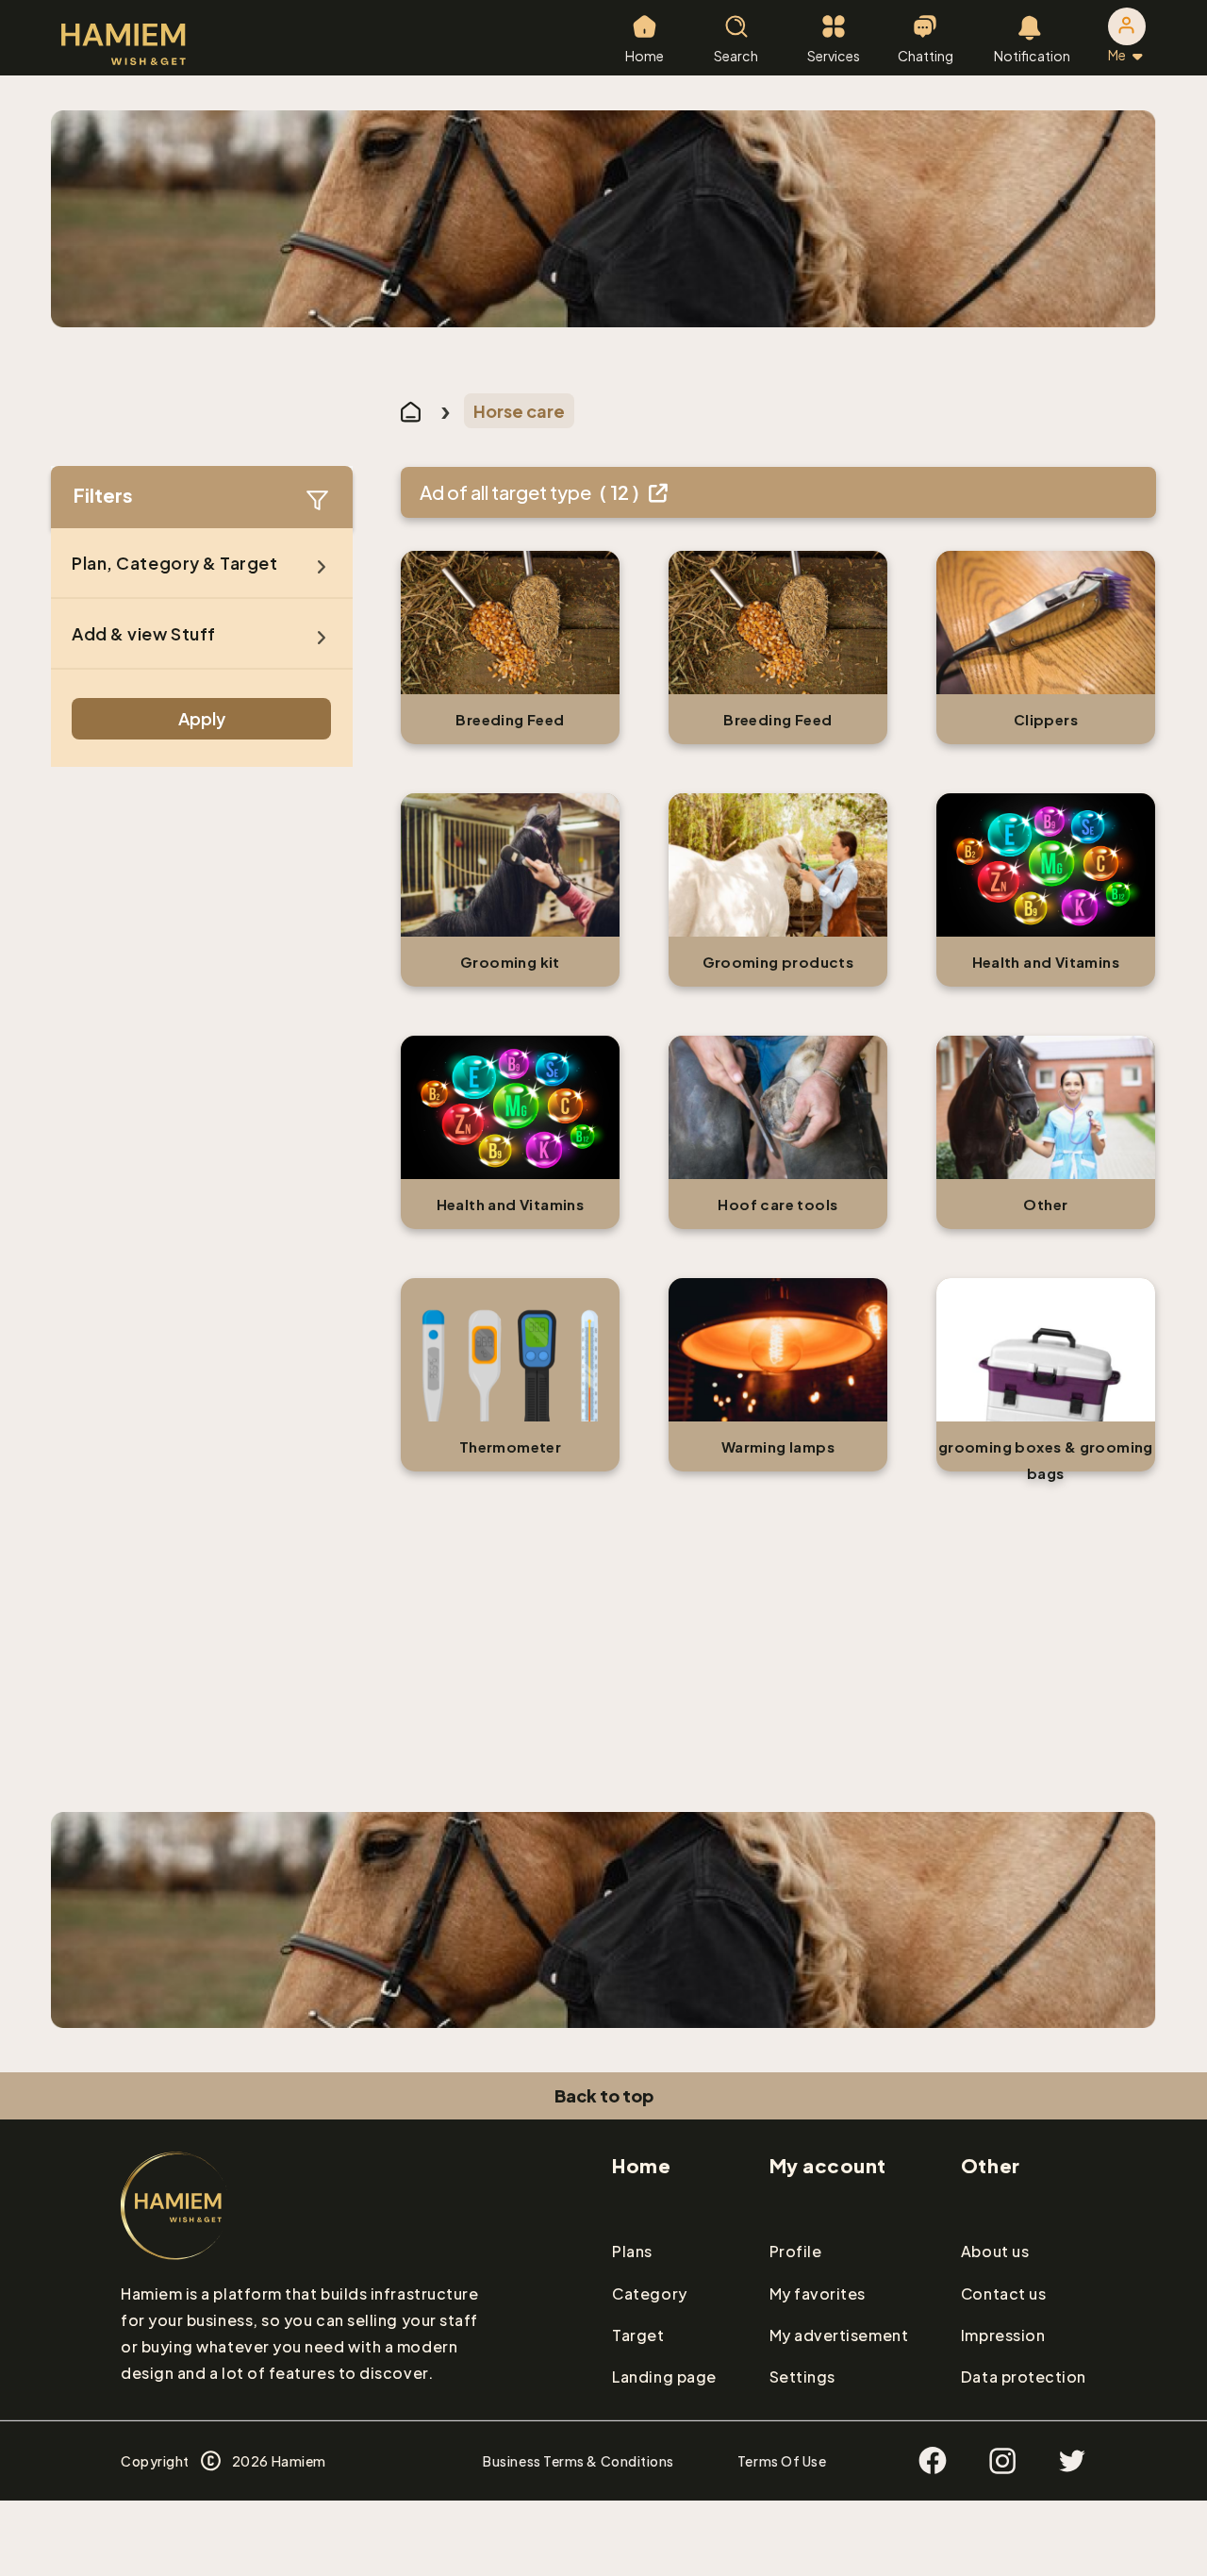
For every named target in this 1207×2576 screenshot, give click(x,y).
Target (638, 2335)
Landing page (664, 2377)
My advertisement (839, 2335)
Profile (796, 2251)
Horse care (519, 411)
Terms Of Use (782, 2461)
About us (995, 2251)
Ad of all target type (531, 492)
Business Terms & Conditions (579, 2461)
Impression (1003, 2335)
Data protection (1024, 2377)
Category (649, 2293)
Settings (802, 2377)
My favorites (818, 2293)
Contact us (1003, 2293)
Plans (632, 2251)
